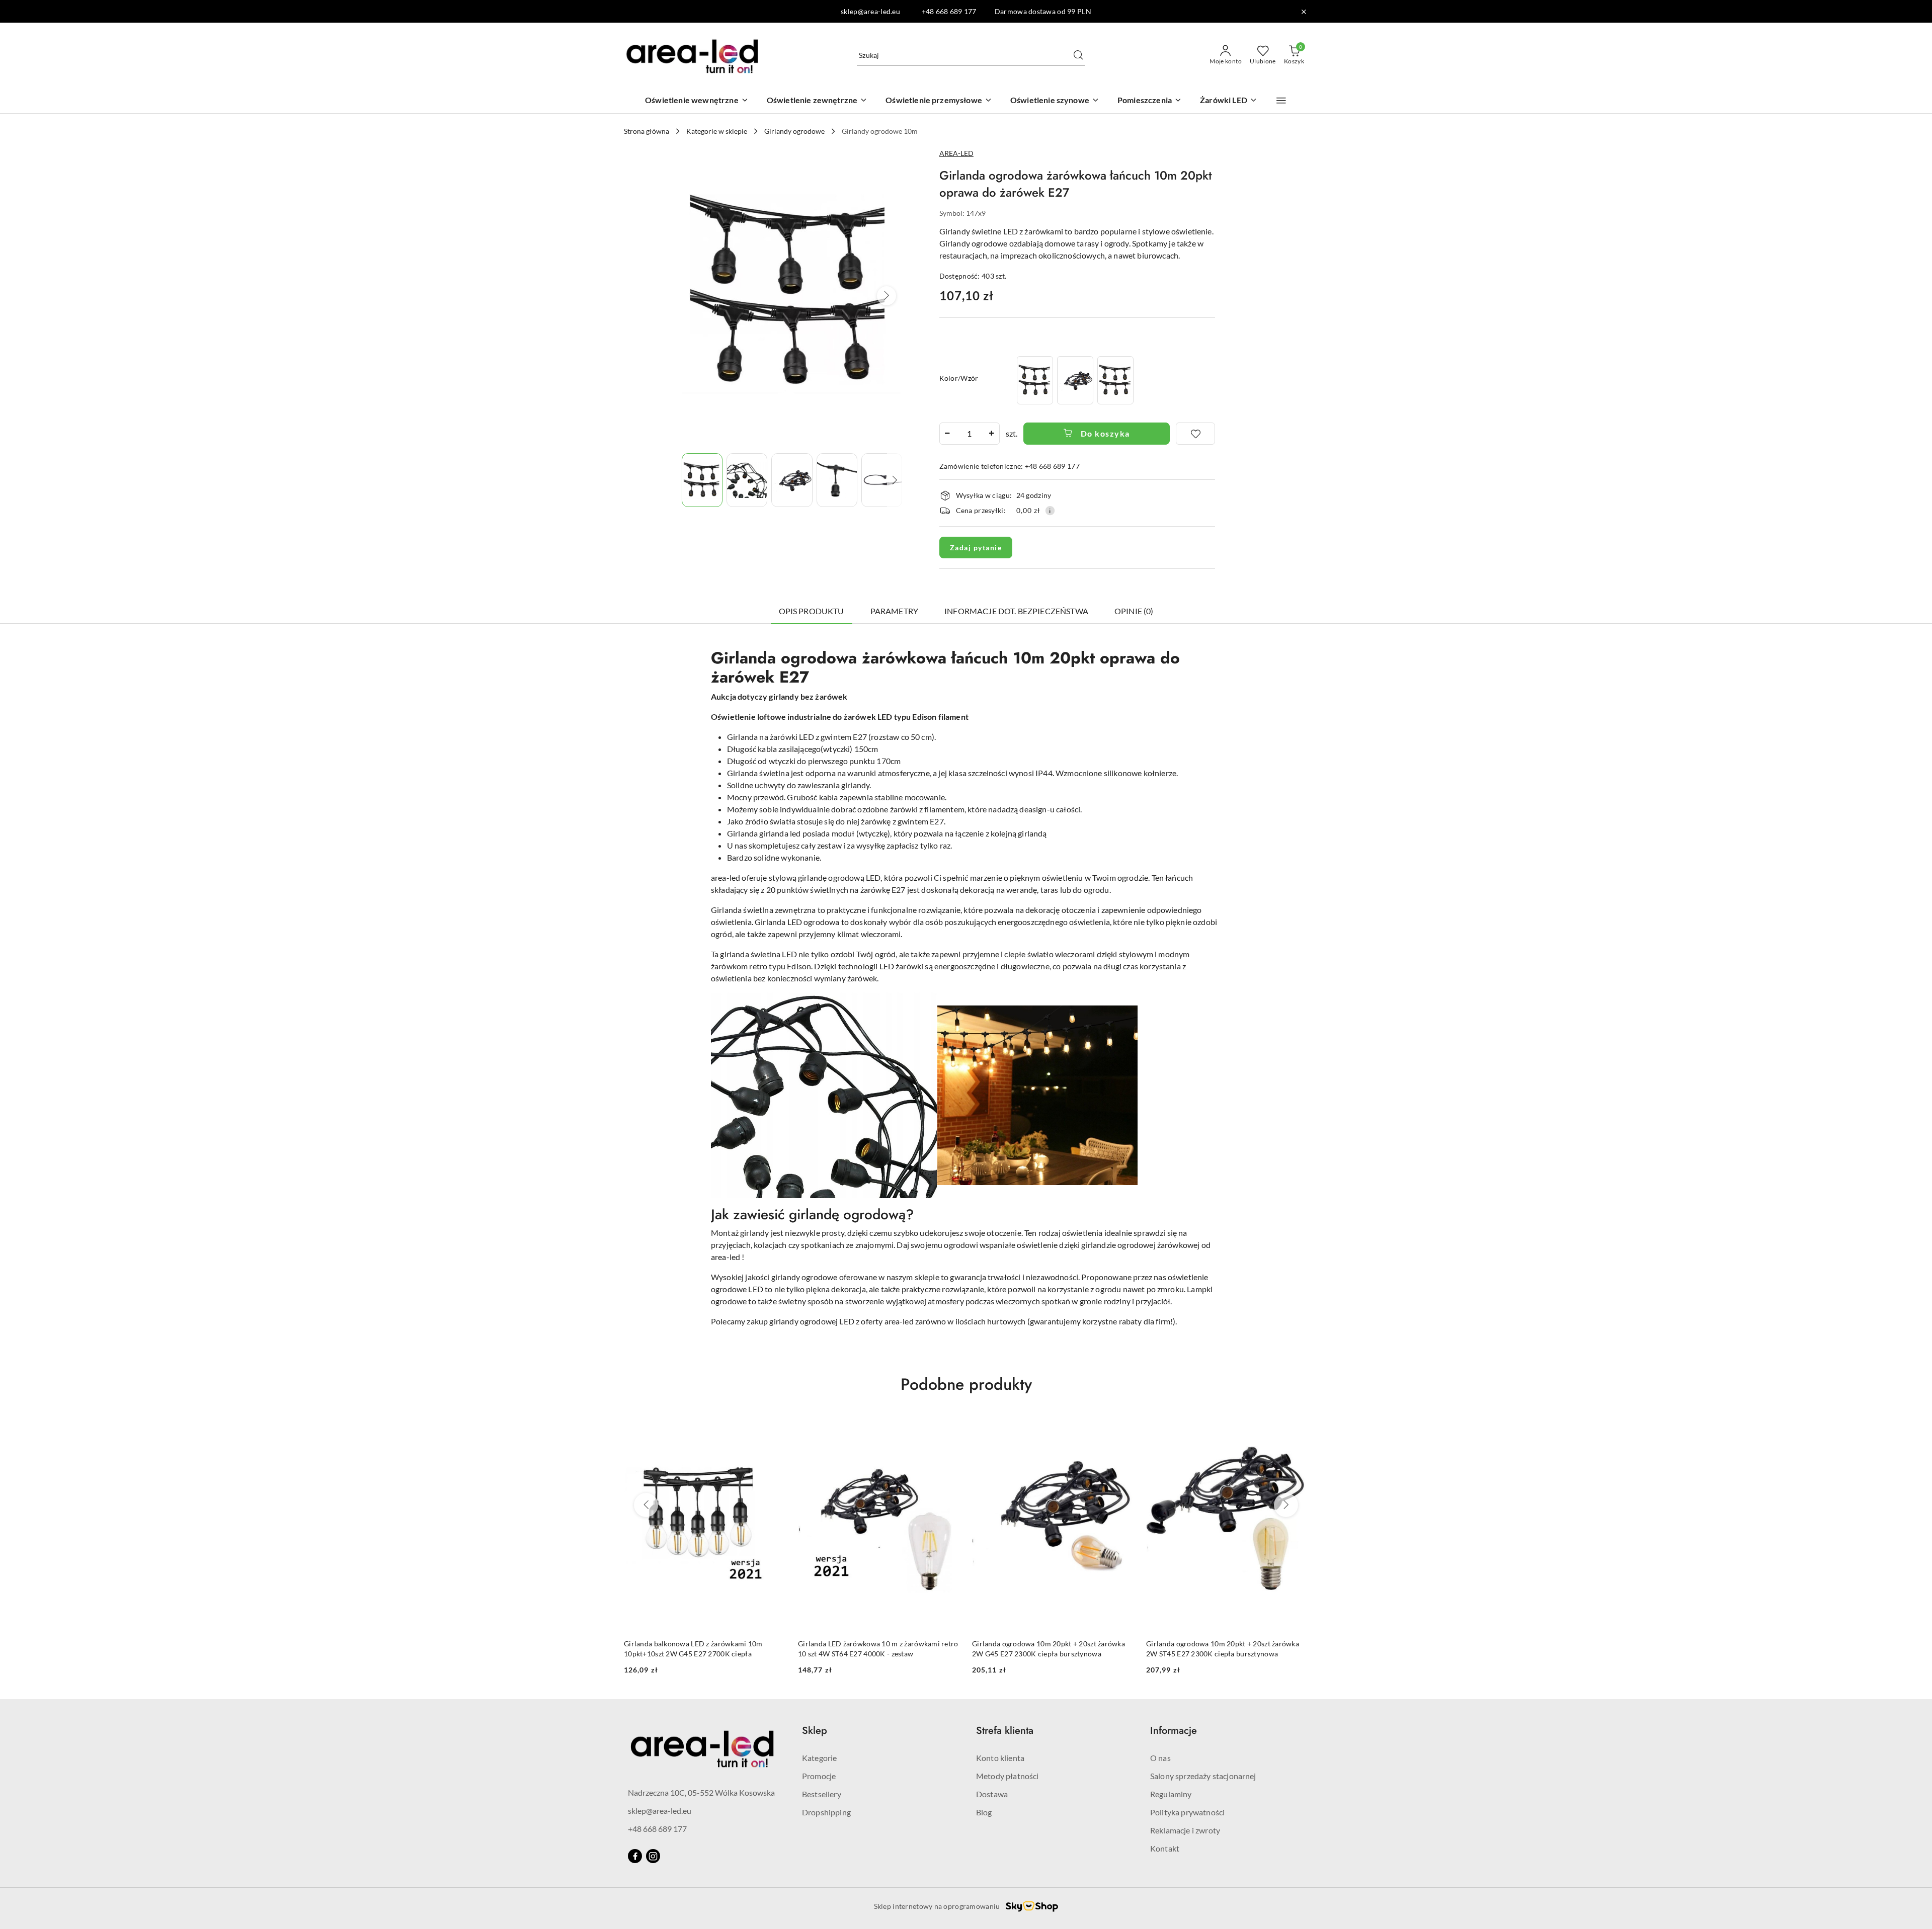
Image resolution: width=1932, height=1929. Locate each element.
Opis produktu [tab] (812, 611)
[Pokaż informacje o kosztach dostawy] (1050, 511)
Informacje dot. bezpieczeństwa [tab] (1016, 611)
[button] (1281, 101)
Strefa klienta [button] (1005, 1731)
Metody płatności (1008, 1776)
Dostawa (992, 1794)
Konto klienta (1000, 1758)
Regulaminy (1171, 1794)
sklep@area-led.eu (660, 1811)
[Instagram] (653, 1856)
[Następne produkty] (1286, 1505)
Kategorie (819, 1758)
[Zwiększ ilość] (992, 434)
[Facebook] (635, 1856)
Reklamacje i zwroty (1185, 1830)
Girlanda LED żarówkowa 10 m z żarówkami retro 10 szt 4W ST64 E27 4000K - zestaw (878, 1649)
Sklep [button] (815, 1731)
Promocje (819, 1776)
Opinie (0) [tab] (1134, 611)
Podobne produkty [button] (966, 1384)
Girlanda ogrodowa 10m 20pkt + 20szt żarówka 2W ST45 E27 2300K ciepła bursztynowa (1223, 1649)
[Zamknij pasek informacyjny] (1304, 12)
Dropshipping (826, 1812)
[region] (1075, 380)
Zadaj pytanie (976, 548)
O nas (1160, 1758)
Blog (984, 1812)
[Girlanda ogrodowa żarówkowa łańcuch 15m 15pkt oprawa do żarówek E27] (1035, 380)
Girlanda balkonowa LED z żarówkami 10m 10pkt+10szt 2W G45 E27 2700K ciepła (693, 1649)
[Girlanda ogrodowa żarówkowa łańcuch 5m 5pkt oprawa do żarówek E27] (1115, 380)
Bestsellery (822, 1794)
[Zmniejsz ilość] (947, 434)
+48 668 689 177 (657, 1829)
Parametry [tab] (894, 611)
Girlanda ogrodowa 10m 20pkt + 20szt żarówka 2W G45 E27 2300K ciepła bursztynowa (1049, 1649)
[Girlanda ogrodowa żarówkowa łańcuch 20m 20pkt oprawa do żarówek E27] (1075, 380)
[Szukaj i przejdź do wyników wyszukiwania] (1078, 55)
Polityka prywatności (1187, 1812)
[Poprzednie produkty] (646, 1505)
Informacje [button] (1174, 1731)
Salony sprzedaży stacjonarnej (1203, 1776)
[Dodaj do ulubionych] (1195, 434)
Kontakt (1165, 1848)
